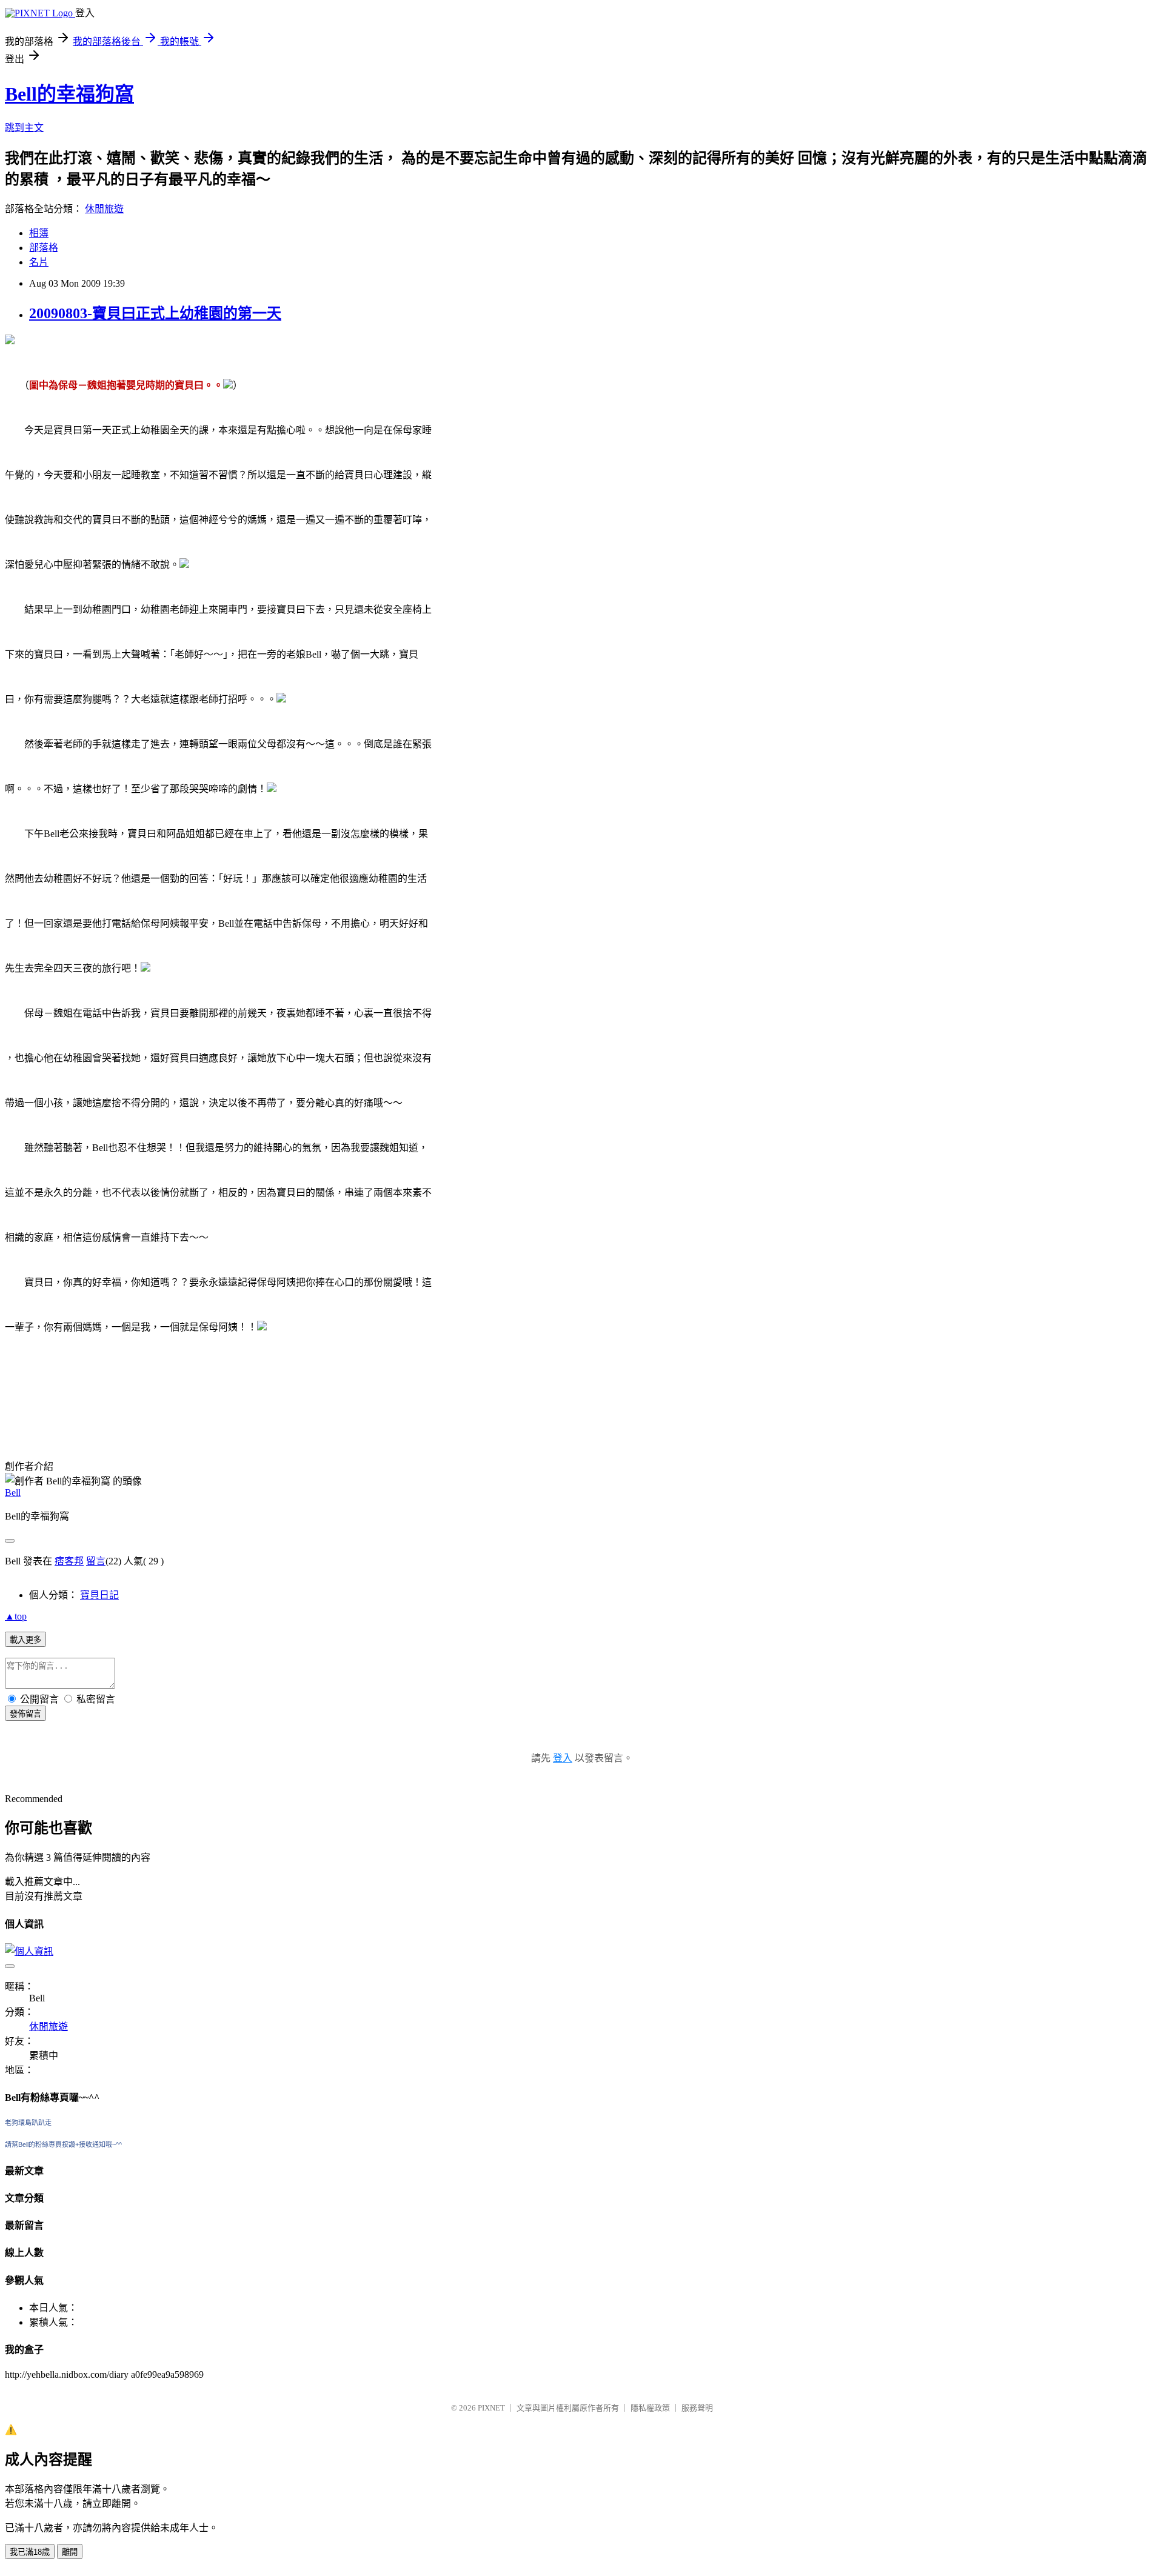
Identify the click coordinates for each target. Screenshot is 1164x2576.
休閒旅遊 (104, 209)
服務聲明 (697, 2408)
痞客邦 (69, 1561)
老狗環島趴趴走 (28, 2123)
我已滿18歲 (30, 2552)
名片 (39, 262)
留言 (96, 1561)
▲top (16, 1616)
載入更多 (25, 1640)
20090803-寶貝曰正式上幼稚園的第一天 (155, 313)
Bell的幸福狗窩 (69, 94)
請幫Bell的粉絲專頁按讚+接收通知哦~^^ (63, 2144)
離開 (70, 2552)
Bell (13, 1493)
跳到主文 (24, 128)
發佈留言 (25, 1714)
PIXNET (491, 2408)
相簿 (39, 233)
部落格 (44, 248)
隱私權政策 (650, 2408)
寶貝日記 (99, 1595)
